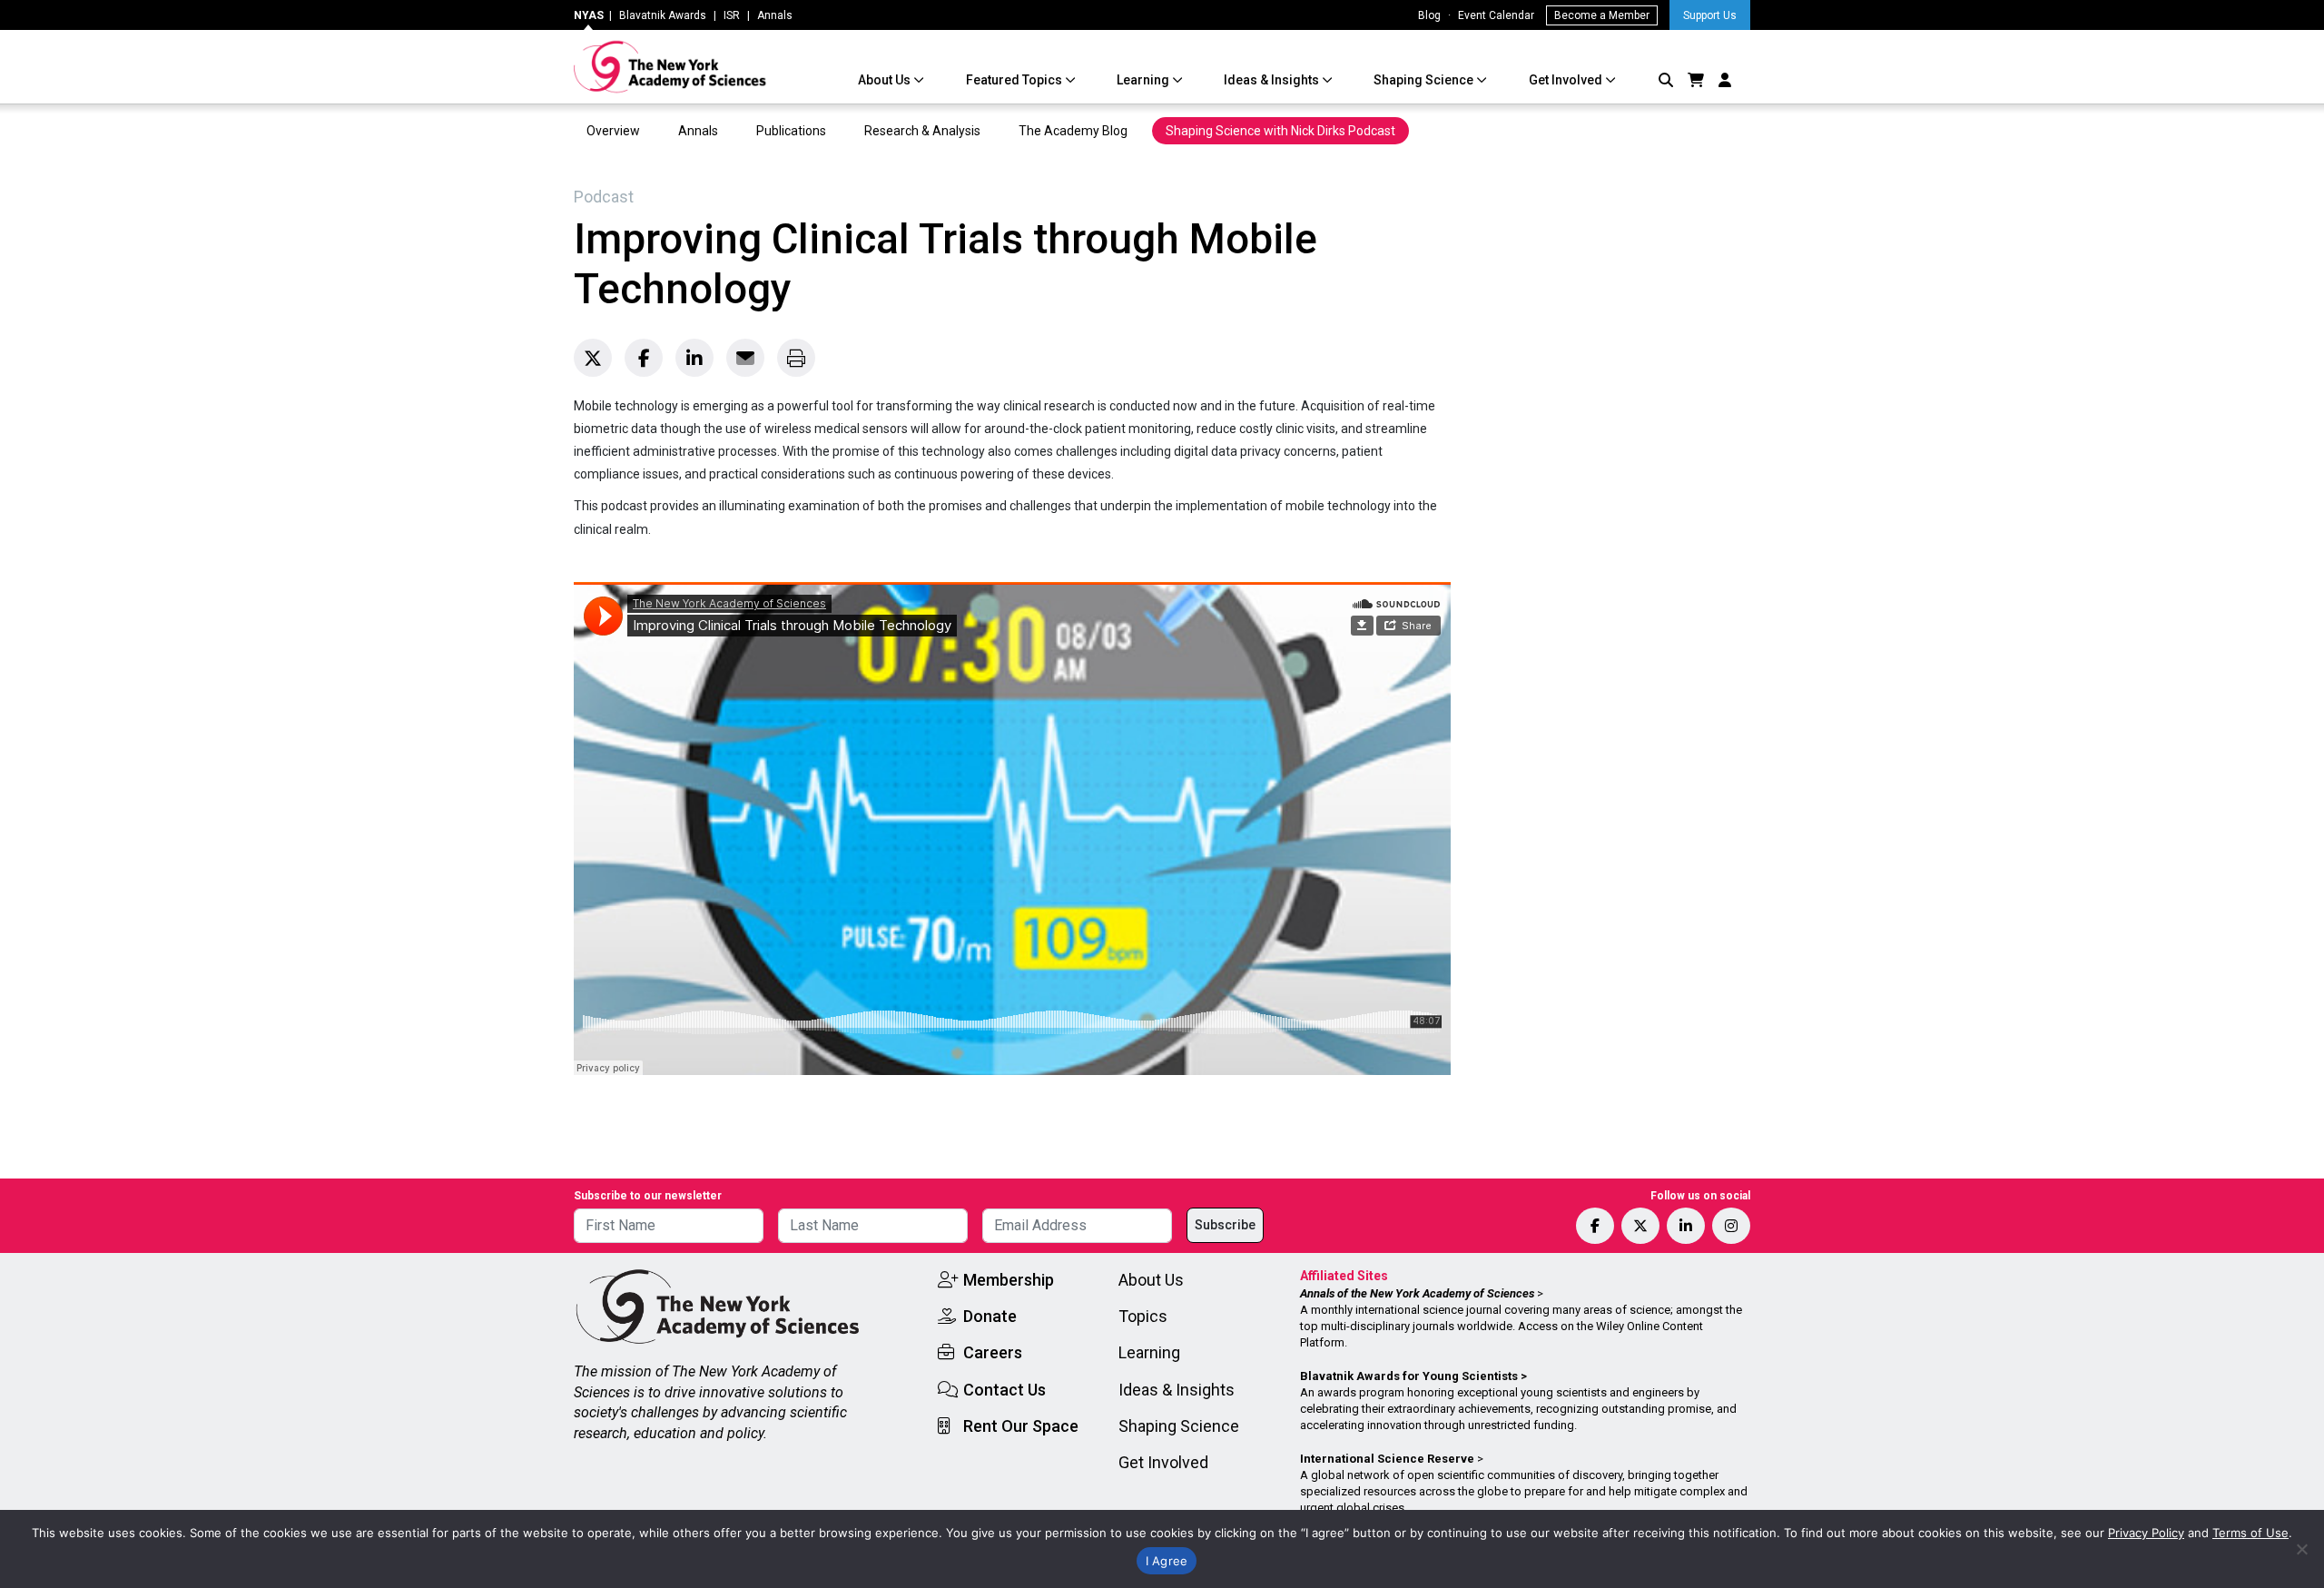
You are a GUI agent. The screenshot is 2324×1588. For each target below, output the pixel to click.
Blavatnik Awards (663, 15)
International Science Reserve (1387, 1459)
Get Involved (1567, 80)
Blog (1429, 15)
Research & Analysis (922, 131)
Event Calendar (1496, 15)
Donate (990, 1316)
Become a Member (1602, 15)
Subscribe (1225, 1225)
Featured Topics (1015, 80)
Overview (613, 131)
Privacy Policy (2146, 1533)
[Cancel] (2301, 1549)
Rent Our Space (1021, 1426)
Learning (1144, 80)
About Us (886, 80)
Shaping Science (1425, 80)
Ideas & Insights (1273, 80)
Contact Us (1004, 1390)
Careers (993, 1352)
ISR (732, 15)
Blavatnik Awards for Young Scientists (1409, 1376)
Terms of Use (2250, 1533)
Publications (791, 131)
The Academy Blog (1073, 131)
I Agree (1167, 1561)
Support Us (1710, 15)
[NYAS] (670, 67)
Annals (775, 15)
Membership (1009, 1280)
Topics (1143, 1316)
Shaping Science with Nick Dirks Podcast (1280, 131)
